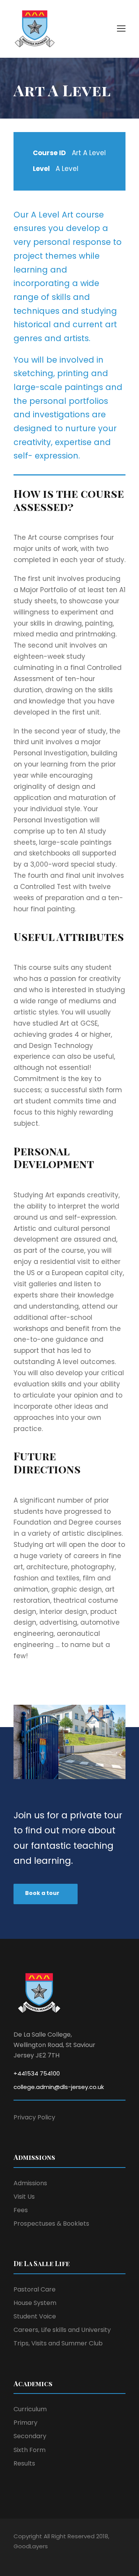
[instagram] (57, 2557)
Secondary (30, 2436)
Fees (21, 2210)
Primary (25, 2423)
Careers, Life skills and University (62, 2330)
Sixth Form (30, 2450)
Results (24, 2463)
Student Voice (35, 2316)
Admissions (30, 2183)
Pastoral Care (35, 2289)
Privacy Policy (34, 2117)
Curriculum (30, 2409)
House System (35, 2303)
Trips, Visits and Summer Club (58, 2343)
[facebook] (16, 2557)
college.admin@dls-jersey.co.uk (59, 2087)
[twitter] (43, 2557)
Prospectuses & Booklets (51, 2224)
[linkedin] (30, 2557)
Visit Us (24, 2197)
